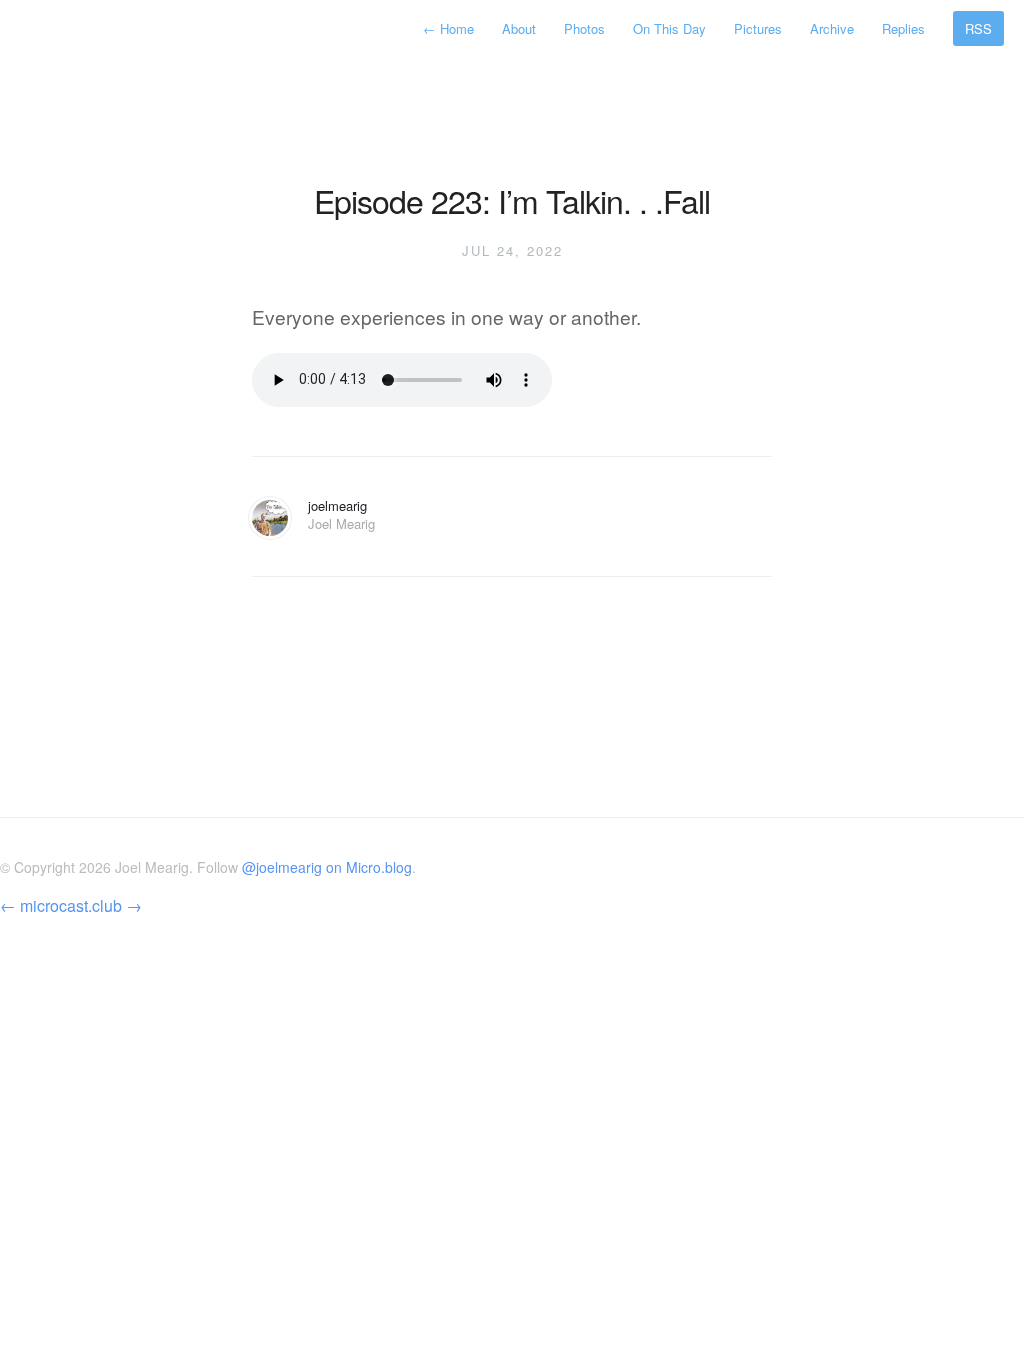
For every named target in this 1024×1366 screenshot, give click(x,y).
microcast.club (71, 905)
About (519, 28)
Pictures (758, 28)
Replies (903, 28)
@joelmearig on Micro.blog (327, 867)
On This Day (669, 28)
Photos (584, 28)
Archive (832, 28)
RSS (978, 28)
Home (450, 28)
